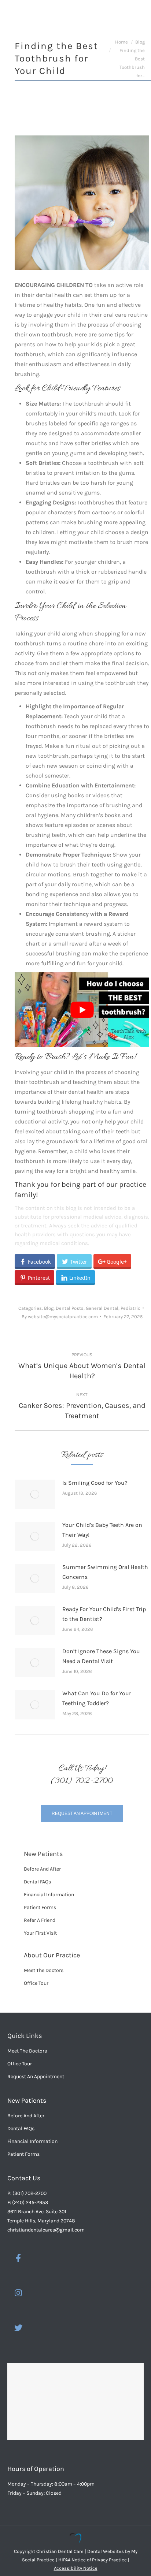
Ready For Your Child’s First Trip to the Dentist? (104, 1614)
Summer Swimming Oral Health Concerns (105, 1572)
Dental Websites (106, 2551)
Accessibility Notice (76, 2568)
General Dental (102, 1308)
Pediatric (130, 1308)
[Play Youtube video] (82, 1010)
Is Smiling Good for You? (95, 1483)
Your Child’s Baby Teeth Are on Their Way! (102, 1530)
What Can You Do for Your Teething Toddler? (97, 1698)
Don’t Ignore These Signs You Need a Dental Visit (101, 1656)
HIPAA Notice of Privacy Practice (93, 2560)
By (60, 1317)
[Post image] (35, 1494)
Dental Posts (70, 1308)
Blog (49, 1308)
